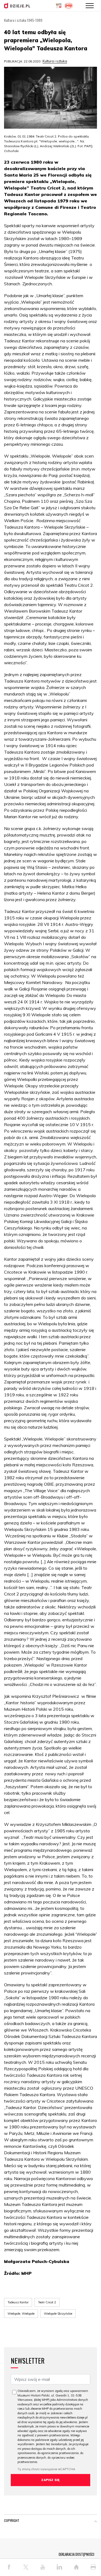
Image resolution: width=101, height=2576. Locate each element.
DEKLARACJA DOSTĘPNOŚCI (76, 2554)
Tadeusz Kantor (18, 2302)
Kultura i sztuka (55, 61)
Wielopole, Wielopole (21, 2314)
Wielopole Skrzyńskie (58, 2314)
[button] (96, 2522)
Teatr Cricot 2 (47, 2302)
